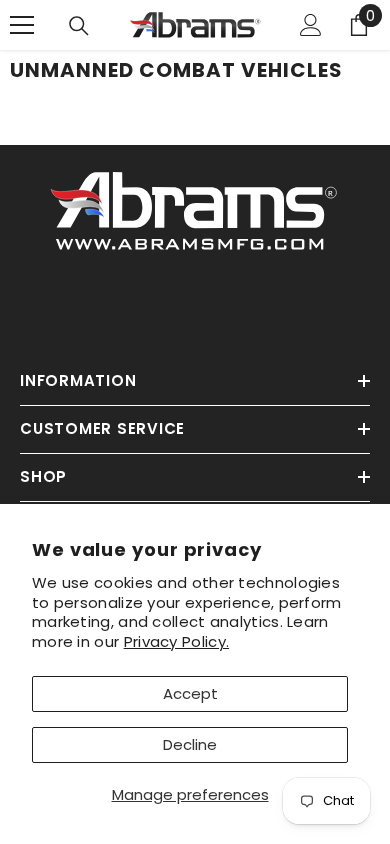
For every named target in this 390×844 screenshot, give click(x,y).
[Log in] (311, 25)
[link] (195, 207)
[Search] (79, 26)
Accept (190, 693)
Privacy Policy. (177, 641)
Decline (190, 744)
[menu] (22, 25)
